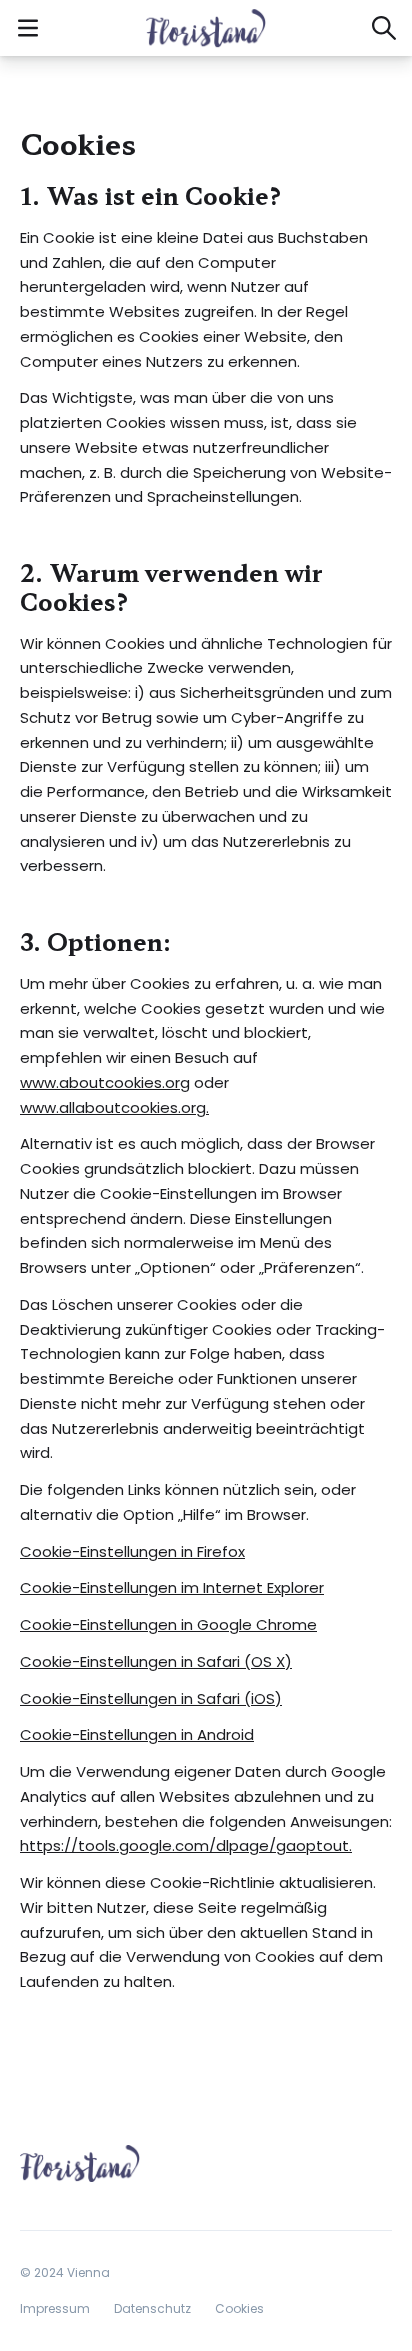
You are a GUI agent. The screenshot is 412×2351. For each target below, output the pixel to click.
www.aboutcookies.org (105, 1082)
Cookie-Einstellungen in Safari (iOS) (151, 1698)
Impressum (55, 2308)
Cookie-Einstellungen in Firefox (132, 1551)
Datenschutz (152, 2308)
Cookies (239, 2308)
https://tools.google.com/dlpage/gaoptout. (186, 1845)
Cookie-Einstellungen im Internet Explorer (172, 1587)
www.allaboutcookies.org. (114, 1107)
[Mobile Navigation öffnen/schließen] (28, 28)
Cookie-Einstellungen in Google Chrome (168, 1624)
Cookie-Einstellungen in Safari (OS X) (156, 1661)
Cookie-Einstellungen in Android (137, 1734)
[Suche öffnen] (384, 28)
